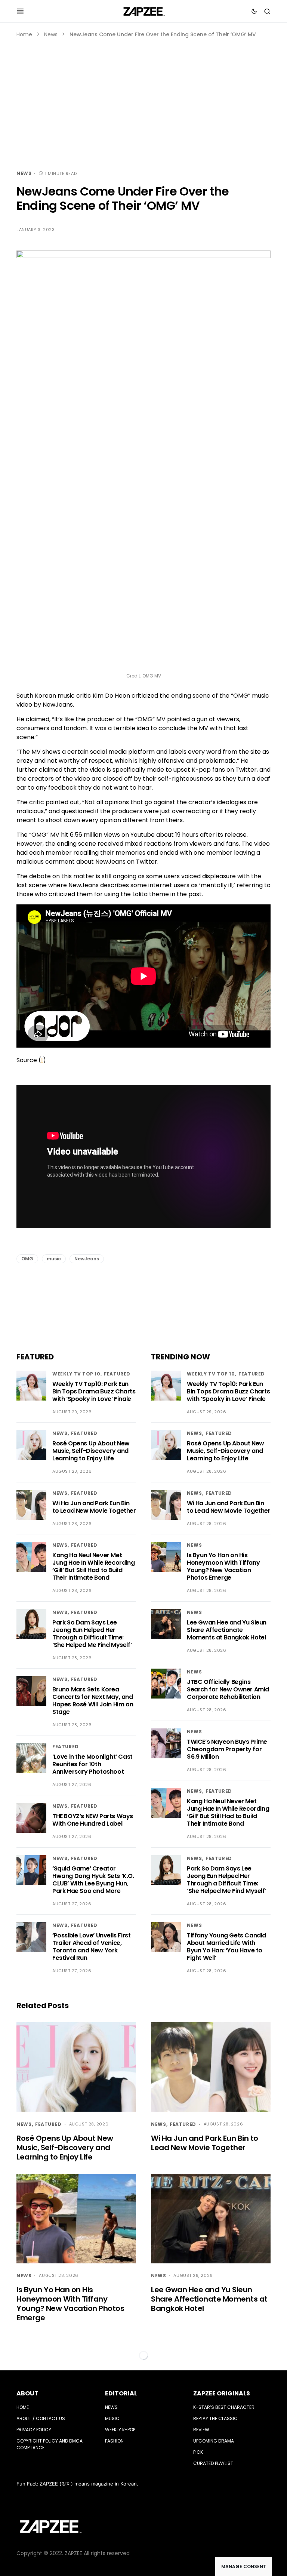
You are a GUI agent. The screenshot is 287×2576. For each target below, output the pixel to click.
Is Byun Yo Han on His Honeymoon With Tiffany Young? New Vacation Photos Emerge (223, 1566)
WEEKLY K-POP (120, 2430)
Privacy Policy (34, 2430)
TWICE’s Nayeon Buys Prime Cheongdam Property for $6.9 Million (227, 1749)
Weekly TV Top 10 (76, 1374)
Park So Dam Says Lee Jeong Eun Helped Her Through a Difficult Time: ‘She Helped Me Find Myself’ (92, 1634)
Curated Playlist (213, 2463)
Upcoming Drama (214, 2441)
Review (201, 2430)
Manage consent (244, 2566)
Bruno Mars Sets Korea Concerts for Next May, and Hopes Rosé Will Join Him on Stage (93, 1701)
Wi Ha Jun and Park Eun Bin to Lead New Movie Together (94, 1507)
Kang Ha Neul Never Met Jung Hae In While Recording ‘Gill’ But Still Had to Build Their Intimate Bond (93, 1566)
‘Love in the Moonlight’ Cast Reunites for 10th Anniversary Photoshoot (92, 1764)
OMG (27, 1259)
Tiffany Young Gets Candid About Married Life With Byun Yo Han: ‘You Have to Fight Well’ (226, 1947)
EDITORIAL (121, 2393)
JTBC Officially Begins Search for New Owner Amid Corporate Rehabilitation (228, 1689)
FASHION (114, 2441)
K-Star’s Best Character (224, 2407)
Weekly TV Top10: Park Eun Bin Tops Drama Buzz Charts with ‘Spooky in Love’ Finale (94, 1391)
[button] (20, 11)
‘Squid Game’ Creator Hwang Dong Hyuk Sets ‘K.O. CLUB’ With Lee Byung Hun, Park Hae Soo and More (93, 1880)
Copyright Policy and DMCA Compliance (50, 2444)
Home (24, 34)
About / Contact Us (41, 2418)
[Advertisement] (143, 95)
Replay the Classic (215, 2418)
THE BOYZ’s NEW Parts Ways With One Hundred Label (93, 1820)
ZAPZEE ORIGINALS (222, 2393)
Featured (117, 1374)
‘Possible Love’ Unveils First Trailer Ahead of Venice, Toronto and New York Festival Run (91, 1947)
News (51, 34)
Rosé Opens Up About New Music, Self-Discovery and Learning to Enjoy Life (91, 1451)
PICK (198, 2452)
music (54, 1259)
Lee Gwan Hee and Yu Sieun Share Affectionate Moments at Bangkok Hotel (227, 1630)
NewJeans (87, 1259)
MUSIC (112, 2418)
